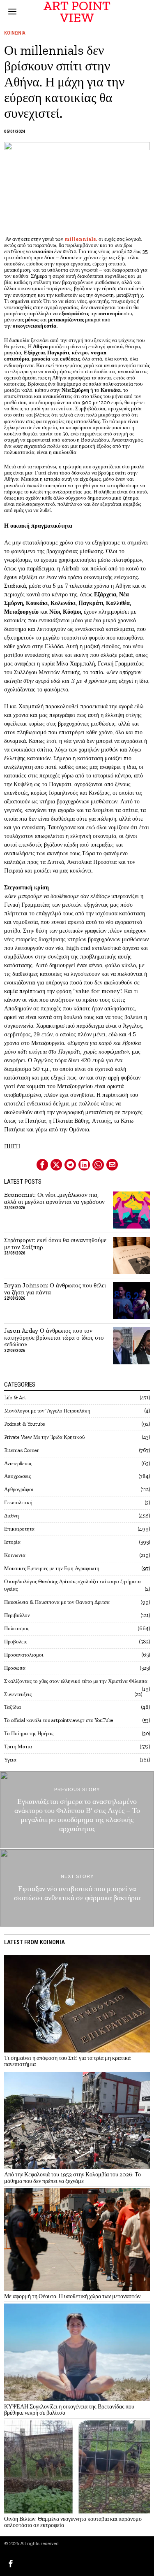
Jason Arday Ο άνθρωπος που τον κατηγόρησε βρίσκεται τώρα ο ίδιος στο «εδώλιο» (54, 1338)
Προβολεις (16, 1642)
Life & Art (15, 1397)
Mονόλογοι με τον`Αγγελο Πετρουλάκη (47, 1411)
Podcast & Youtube (25, 1424)
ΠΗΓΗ (12, 1146)
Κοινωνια (15, 33)
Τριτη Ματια (18, 1746)
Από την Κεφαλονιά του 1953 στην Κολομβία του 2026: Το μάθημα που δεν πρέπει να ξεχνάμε (72, 2178)
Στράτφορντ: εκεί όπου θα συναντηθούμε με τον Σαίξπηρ (55, 1244)
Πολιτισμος (17, 1628)
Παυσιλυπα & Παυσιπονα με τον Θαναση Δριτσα (57, 1602)
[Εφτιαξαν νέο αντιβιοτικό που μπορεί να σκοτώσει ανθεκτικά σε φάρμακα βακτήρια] (77, 1888)
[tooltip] (42, 1165)
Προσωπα (15, 1668)
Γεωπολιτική (18, 1502)
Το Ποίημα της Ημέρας (29, 1733)
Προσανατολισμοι (24, 1655)
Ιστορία (12, 1542)
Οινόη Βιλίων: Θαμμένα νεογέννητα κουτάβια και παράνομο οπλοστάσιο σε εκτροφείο (73, 2522)
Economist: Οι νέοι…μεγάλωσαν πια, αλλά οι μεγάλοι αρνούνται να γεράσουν (54, 1198)
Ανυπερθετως (18, 1463)
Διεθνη (11, 1516)
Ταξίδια (13, 1707)
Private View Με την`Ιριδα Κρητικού (44, 1437)
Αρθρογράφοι (19, 1489)
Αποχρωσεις (17, 1476)
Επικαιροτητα (19, 1529)
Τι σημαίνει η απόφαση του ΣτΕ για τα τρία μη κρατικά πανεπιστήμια (67, 2061)
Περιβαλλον (17, 1615)
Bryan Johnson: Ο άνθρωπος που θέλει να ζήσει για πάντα (55, 1289)
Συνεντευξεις (18, 1694)
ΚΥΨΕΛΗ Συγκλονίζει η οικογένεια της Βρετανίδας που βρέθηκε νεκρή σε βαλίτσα (69, 2410)
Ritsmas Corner (22, 1450)
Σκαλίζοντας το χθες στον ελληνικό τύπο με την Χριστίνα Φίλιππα (76, 1681)
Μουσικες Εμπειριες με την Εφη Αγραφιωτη (52, 1568)
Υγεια (10, 1760)
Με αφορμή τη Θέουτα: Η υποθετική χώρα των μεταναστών (72, 2296)
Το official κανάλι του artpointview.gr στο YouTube (59, 1720)
